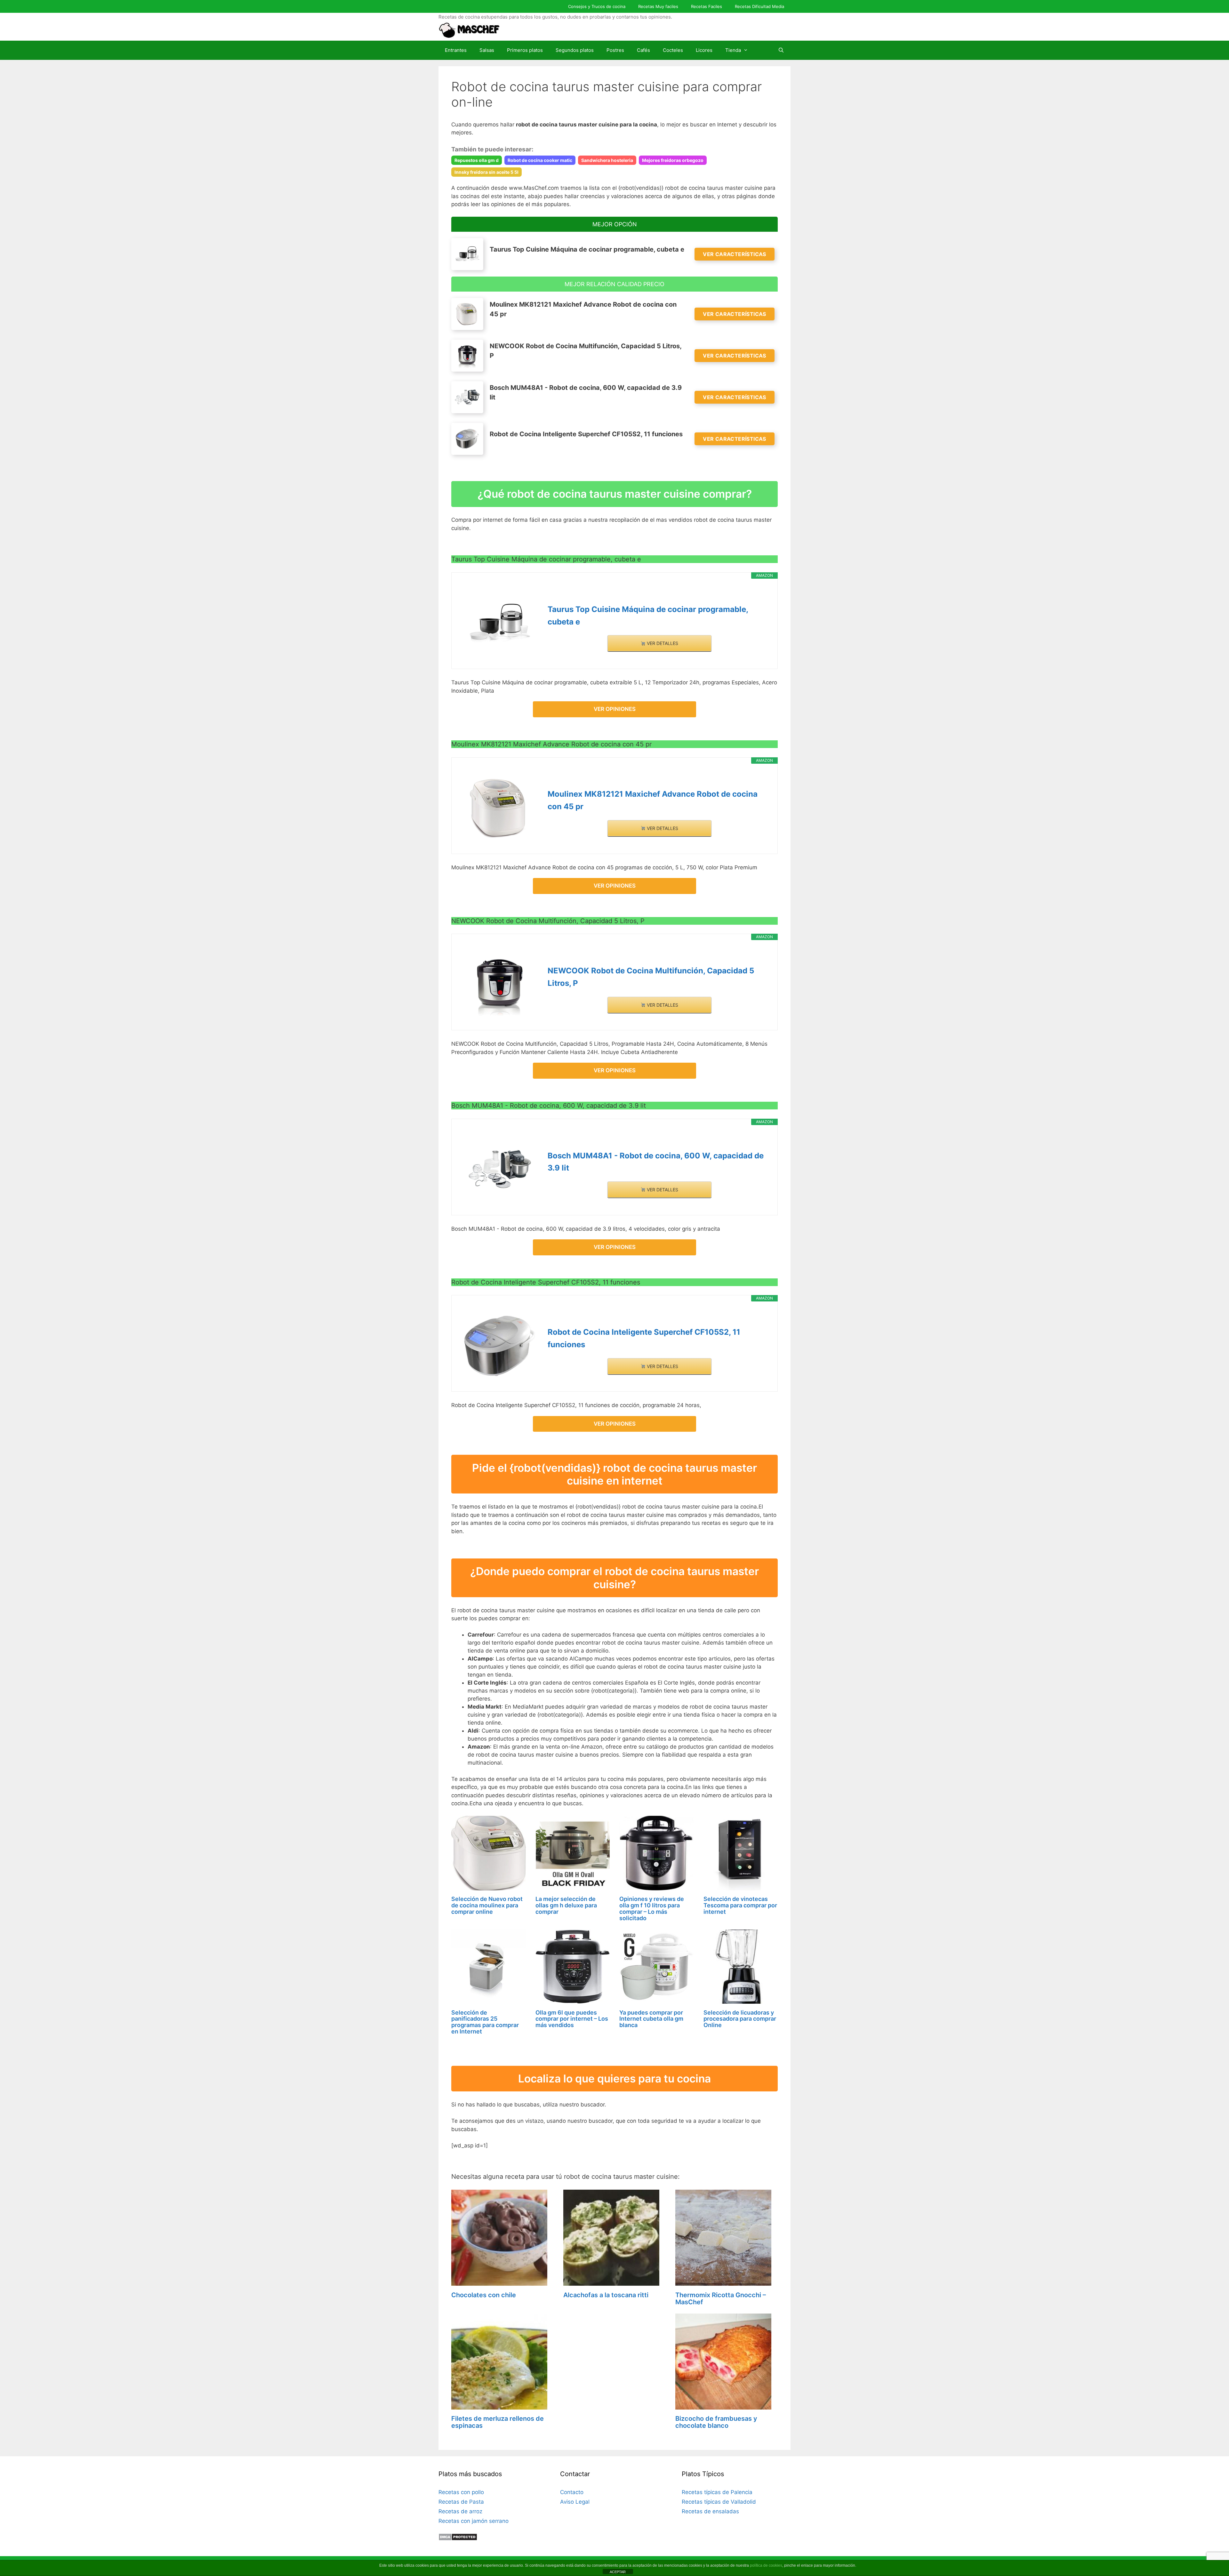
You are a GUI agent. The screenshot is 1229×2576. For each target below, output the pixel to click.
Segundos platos (575, 50)
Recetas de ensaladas (710, 2511)
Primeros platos (525, 50)
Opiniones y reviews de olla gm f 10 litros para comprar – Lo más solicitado (652, 1908)
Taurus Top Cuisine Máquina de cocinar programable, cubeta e (648, 615)
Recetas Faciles (707, 6)
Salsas (487, 50)
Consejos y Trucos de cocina (597, 6)
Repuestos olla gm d (477, 160)
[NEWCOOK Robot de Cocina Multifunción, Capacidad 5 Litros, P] (500, 985)
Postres (615, 50)
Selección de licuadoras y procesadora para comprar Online (740, 2019)
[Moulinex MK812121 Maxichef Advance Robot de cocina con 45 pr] (500, 808)
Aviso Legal (575, 2502)
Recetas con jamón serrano (474, 2521)
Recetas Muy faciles (658, 6)
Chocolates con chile (484, 2295)
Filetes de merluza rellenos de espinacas (498, 2422)
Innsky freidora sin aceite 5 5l (486, 172)
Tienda (733, 50)
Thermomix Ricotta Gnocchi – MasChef (721, 2298)
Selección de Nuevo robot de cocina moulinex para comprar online (487, 1905)
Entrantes (456, 50)
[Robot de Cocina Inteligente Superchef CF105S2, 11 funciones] (500, 1346)
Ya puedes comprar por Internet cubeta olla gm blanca (651, 2019)
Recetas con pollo (461, 2492)
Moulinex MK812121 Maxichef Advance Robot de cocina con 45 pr (653, 800)
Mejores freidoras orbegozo (673, 160)
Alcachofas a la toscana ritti (606, 2295)
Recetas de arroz (460, 2511)
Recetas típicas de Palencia (717, 2492)
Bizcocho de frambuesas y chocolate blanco (716, 2422)
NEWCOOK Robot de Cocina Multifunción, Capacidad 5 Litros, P (651, 977)
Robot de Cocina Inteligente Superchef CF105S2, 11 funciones (644, 1338)
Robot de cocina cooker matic (540, 160)
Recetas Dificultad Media (759, 6)
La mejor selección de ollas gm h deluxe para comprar (566, 1905)
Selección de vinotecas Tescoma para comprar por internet (740, 1905)
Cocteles (673, 50)
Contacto (572, 2492)
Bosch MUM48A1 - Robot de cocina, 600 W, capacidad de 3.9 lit (656, 1162)
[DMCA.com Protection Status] (458, 2539)
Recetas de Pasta (461, 2502)
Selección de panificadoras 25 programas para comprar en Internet (485, 2022)
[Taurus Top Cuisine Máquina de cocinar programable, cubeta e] (500, 623)
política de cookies (766, 2565)
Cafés (643, 50)
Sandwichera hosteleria (607, 160)
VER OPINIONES (615, 709)
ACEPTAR (618, 2572)
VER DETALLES (662, 643)
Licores (704, 50)
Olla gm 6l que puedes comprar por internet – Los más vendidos (572, 2019)
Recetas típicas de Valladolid (719, 2502)
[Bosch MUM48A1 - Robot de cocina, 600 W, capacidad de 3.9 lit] (500, 1169)
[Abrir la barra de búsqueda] (781, 50)
